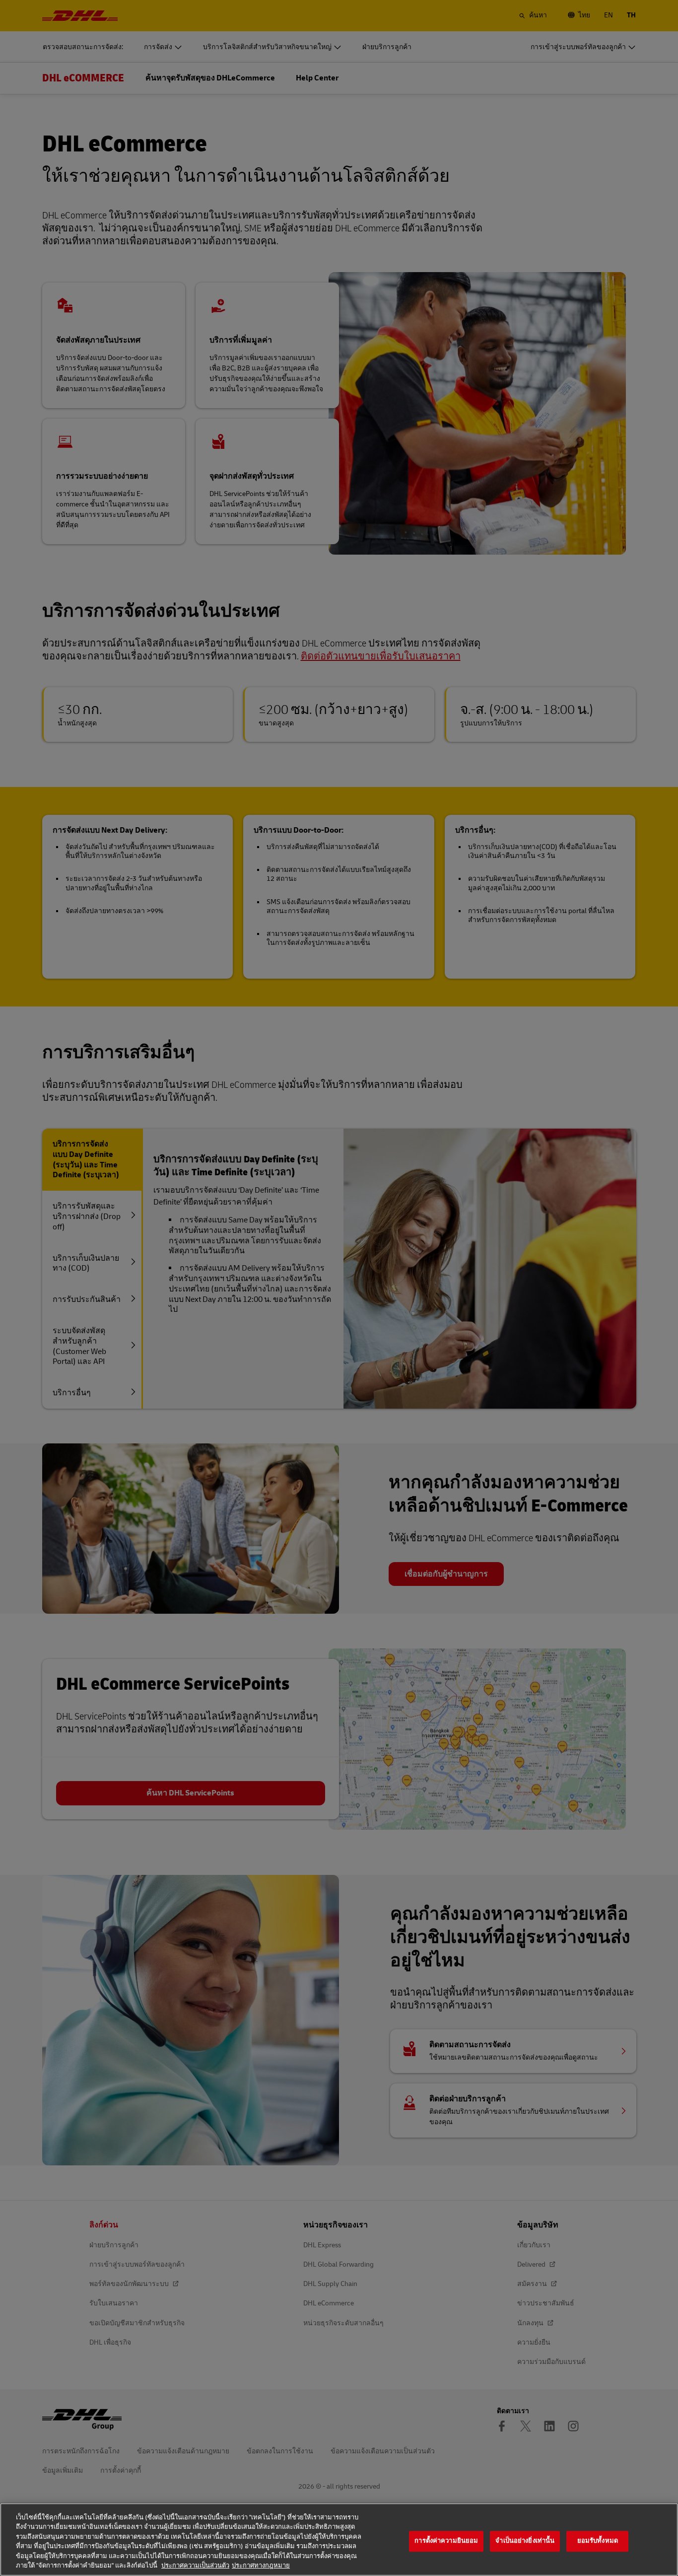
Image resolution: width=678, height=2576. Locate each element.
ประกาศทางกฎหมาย (261, 2566)
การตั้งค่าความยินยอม (446, 2541)
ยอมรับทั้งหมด (598, 2541)
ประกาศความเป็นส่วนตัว (195, 2566)
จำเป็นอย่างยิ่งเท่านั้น (525, 2541)
